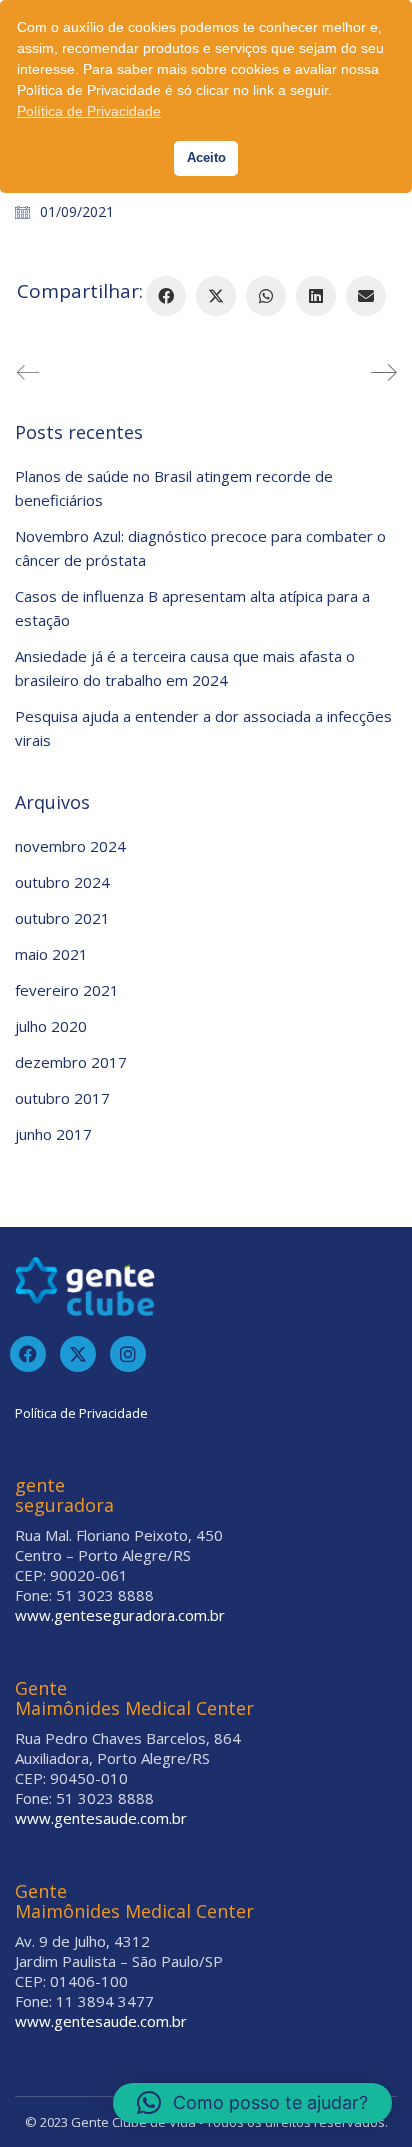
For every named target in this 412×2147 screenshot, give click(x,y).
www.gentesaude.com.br (101, 1818)
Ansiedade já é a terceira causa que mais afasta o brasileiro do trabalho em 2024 (185, 668)
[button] (252, 2103)
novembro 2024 (70, 846)
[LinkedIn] (316, 296)
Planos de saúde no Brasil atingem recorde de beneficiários (174, 488)
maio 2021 (51, 954)
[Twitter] (78, 1354)
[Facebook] (166, 296)
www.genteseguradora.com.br (120, 1615)
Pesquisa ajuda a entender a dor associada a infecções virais (203, 728)
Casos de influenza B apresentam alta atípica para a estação (192, 608)
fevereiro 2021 (67, 990)
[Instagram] (128, 1354)
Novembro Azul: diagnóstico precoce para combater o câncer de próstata (200, 548)
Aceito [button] (206, 158)
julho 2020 (51, 1026)
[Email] (366, 296)
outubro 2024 (62, 882)
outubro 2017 (62, 1098)
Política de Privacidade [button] (89, 111)
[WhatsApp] (266, 296)
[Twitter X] (216, 296)
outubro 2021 (62, 918)
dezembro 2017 (71, 1062)
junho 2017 (53, 1134)
